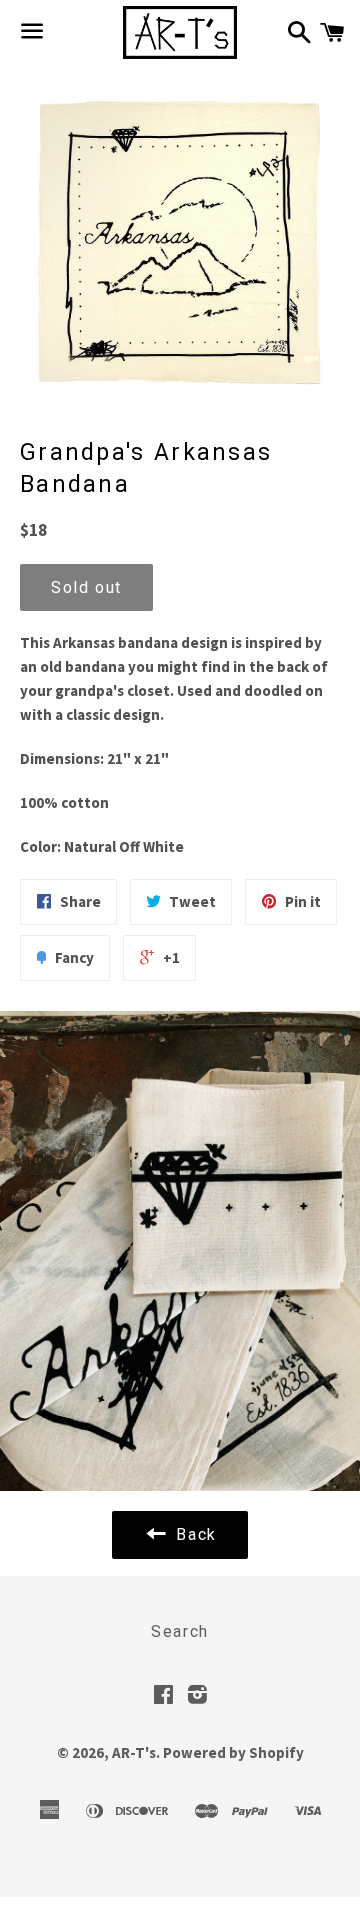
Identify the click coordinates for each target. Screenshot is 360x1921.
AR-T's (134, 1752)
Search (180, 1631)
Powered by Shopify (233, 1752)
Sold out (86, 587)
